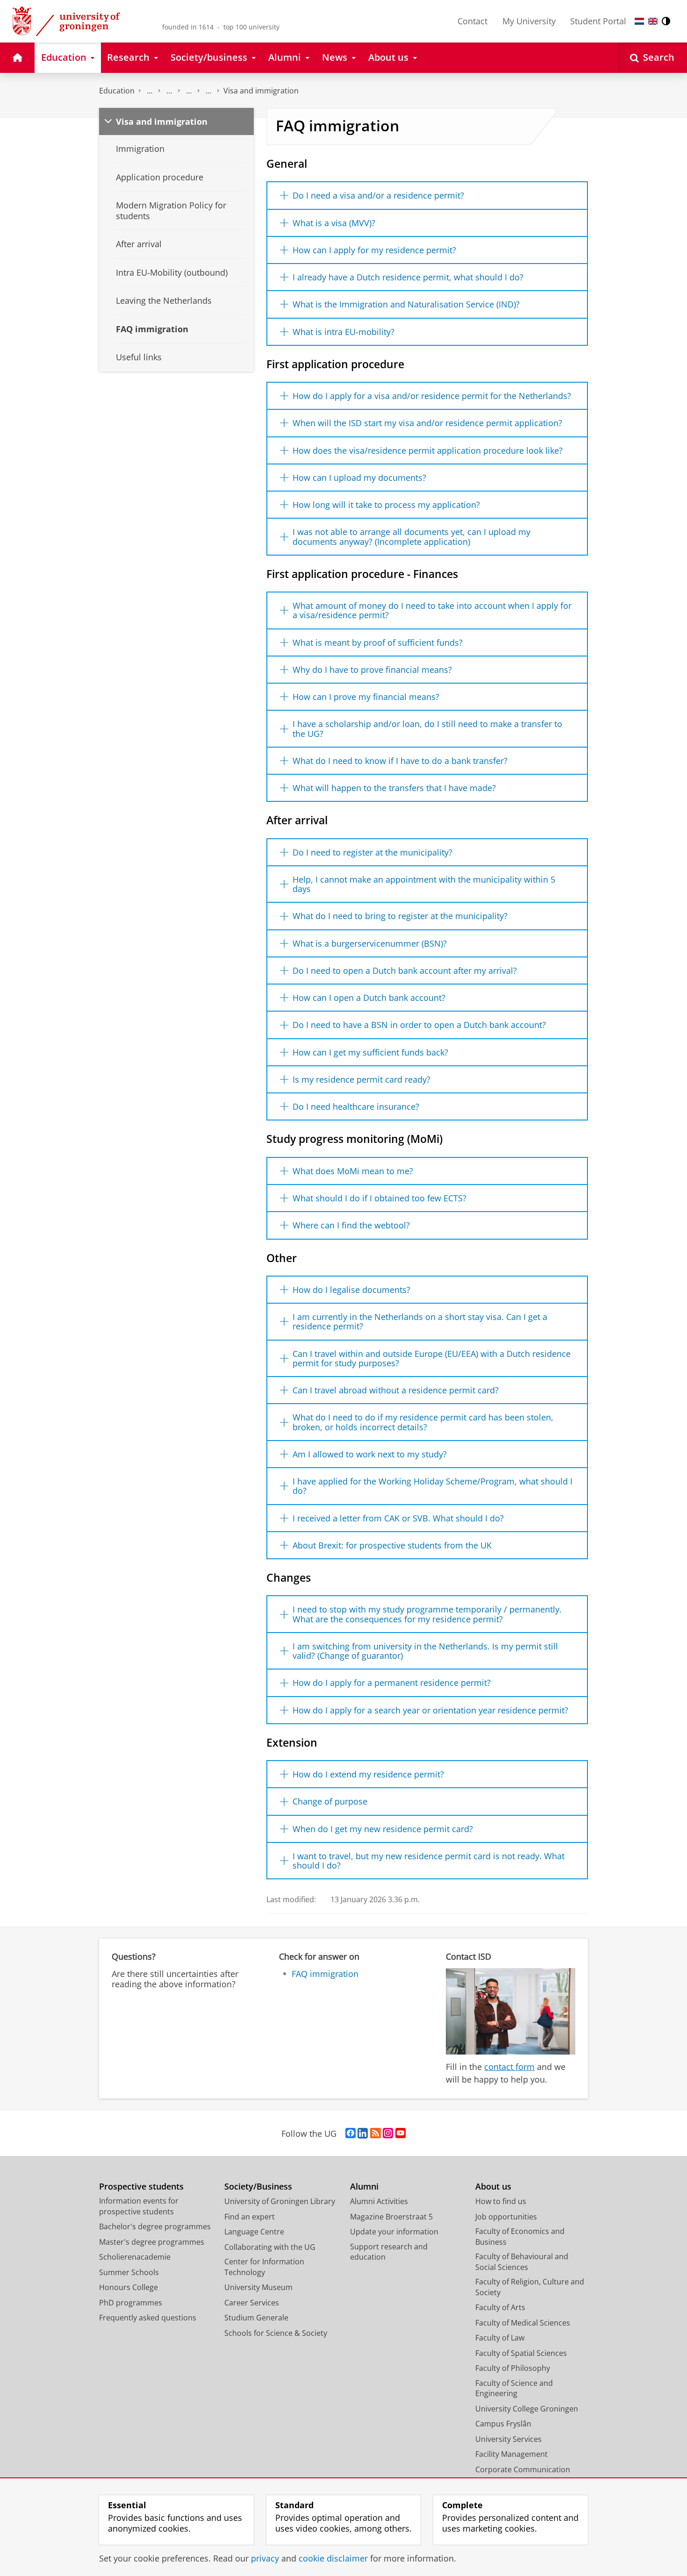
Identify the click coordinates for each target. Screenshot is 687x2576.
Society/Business (258, 2187)
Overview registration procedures (189, 91)
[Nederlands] (639, 21)
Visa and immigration (261, 91)
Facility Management (512, 2454)
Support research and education (389, 2252)
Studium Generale (256, 2318)
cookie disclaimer (333, 2558)
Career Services (252, 2303)
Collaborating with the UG (270, 2247)
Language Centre (254, 2232)
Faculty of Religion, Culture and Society (530, 2287)
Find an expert (250, 2217)
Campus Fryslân (503, 2424)
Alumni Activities (379, 2201)
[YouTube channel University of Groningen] (401, 2134)
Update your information (394, 2232)
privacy (265, 2558)
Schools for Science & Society (276, 2333)
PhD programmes (131, 2303)
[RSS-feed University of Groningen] (376, 2134)
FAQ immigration (325, 1974)
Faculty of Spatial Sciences (521, 2353)
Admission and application (169, 91)
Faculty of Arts (500, 2307)
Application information (208, 91)
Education (117, 91)
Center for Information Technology (264, 2267)
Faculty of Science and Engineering (514, 2388)
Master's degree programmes (152, 2242)
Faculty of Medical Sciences (523, 2323)
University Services (508, 2439)
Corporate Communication (523, 2469)
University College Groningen (527, 2409)
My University (529, 21)
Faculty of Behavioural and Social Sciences (522, 2262)
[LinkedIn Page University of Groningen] (363, 2134)
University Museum (258, 2287)
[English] (653, 21)
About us (493, 2187)
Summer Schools (129, 2272)
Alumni (364, 2187)
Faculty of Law (500, 2338)
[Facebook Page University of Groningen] (351, 2134)
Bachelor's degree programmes (155, 2226)
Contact (472, 21)
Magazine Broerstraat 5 (391, 2217)
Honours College (129, 2287)
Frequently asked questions (148, 2318)
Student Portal (598, 21)
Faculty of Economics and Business (520, 2237)
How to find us (501, 2201)
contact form (509, 2067)
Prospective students (141, 2187)
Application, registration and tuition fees (150, 91)
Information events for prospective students (139, 2206)
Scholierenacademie (135, 2257)
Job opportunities (506, 2217)
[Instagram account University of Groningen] (388, 2134)
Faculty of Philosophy (513, 2368)
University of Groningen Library (280, 2201)
